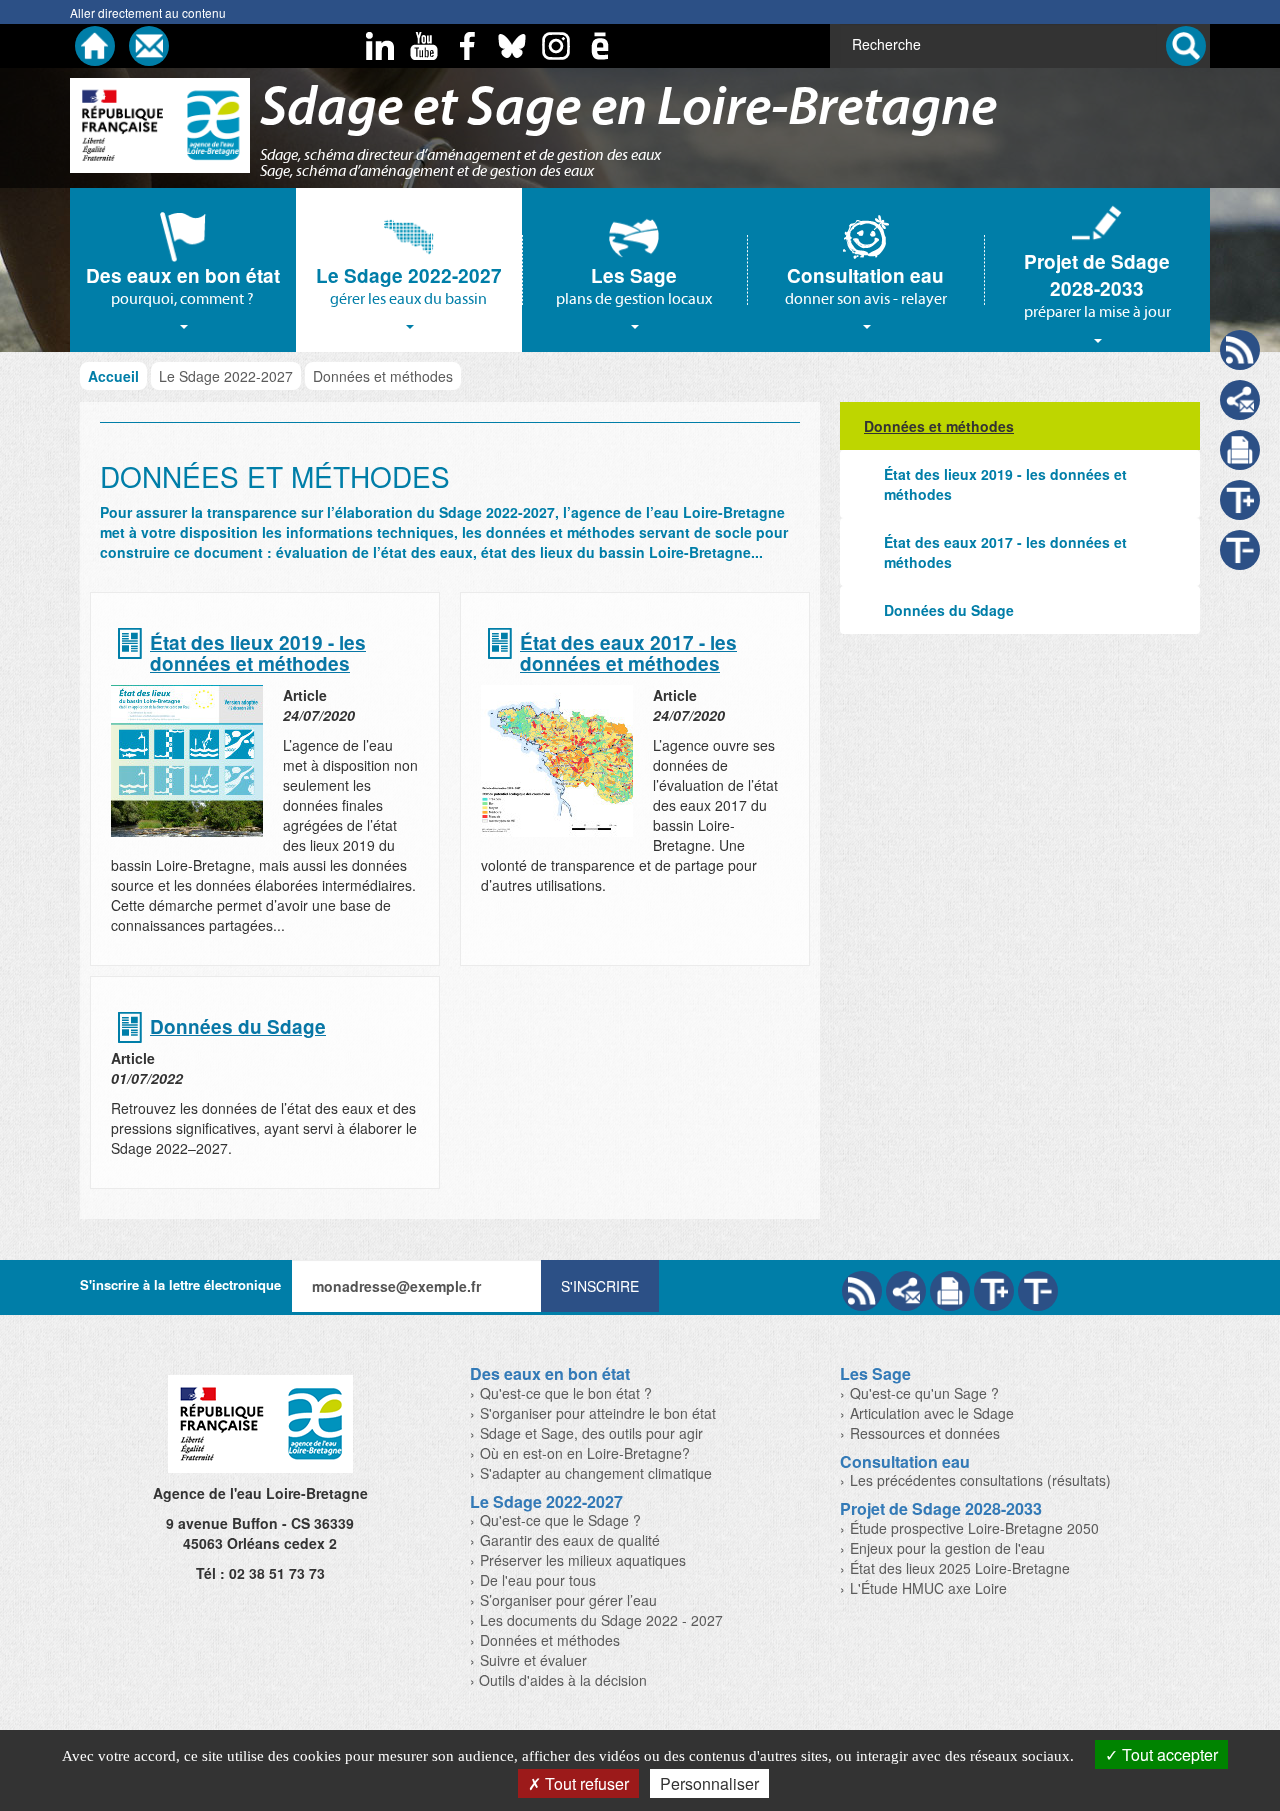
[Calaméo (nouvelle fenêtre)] (600, 46)
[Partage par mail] (906, 1291)
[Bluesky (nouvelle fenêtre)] (512, 46)
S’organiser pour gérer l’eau (568, 1600)
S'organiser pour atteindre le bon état (598, 1413)
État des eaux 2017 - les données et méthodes (628, 654)
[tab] (183, 270)
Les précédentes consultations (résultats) (980, 1480)
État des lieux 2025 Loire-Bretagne (960, 1568)
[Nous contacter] (149, 46)
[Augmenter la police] (994, 1291)
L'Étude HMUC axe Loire (928, 1588)
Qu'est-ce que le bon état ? (566, 1393)
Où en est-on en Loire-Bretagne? (585, 1453)
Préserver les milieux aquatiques (583, 1560)
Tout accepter (1168, 1754)
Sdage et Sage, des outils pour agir (591, 1433)
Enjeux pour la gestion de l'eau (947, 1548)
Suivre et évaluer (533, 1660)
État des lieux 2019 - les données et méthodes (258, 654)
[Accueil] (95, 46)
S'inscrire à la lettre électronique (180, 1284)
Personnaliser (709, 1783)
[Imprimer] (950, 1291)
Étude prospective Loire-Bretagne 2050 (974, 1528)
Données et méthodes (550, 1640)
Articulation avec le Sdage (932, 1413)
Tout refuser (585, 1783)
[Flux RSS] (862, 1291)
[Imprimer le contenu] (1240, 450)
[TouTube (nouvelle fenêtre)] (424, 46)
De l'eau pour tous (538, 1580)
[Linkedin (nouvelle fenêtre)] (380, 46)
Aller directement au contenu (148, 12)
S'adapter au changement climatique (596, 1473)
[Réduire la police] (1038, 1291)
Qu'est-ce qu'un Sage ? (924, 1393)
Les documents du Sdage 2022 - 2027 (601, 1620)
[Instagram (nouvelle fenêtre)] (556, 46)
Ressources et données (925, 1433)
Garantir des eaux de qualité (570, 1540)
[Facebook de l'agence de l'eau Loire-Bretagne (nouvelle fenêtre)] (468, 46)
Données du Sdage (238, 1027)
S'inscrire (600, 1286)
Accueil (113, 376)
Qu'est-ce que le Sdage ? (560, 1520)
